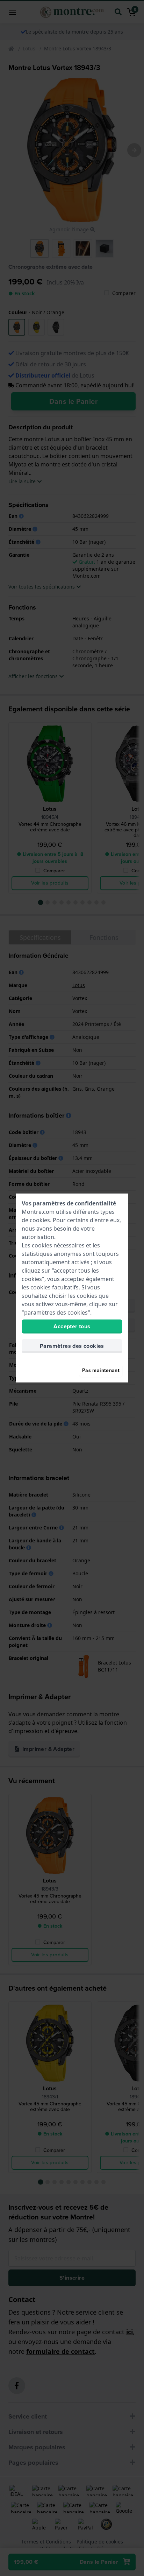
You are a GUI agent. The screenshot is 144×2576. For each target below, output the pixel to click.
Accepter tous (72, 1326)
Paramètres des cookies (72, 1346)
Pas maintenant (101, 1370)
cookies (40, 1220)
